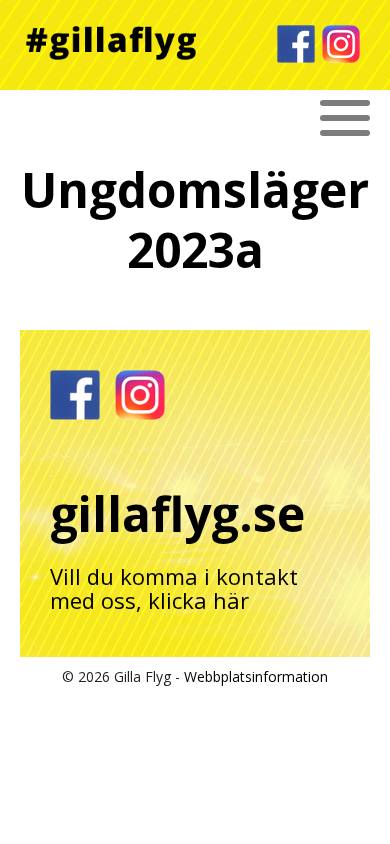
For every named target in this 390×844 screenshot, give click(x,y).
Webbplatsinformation (256, 676)
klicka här (198, 600)
